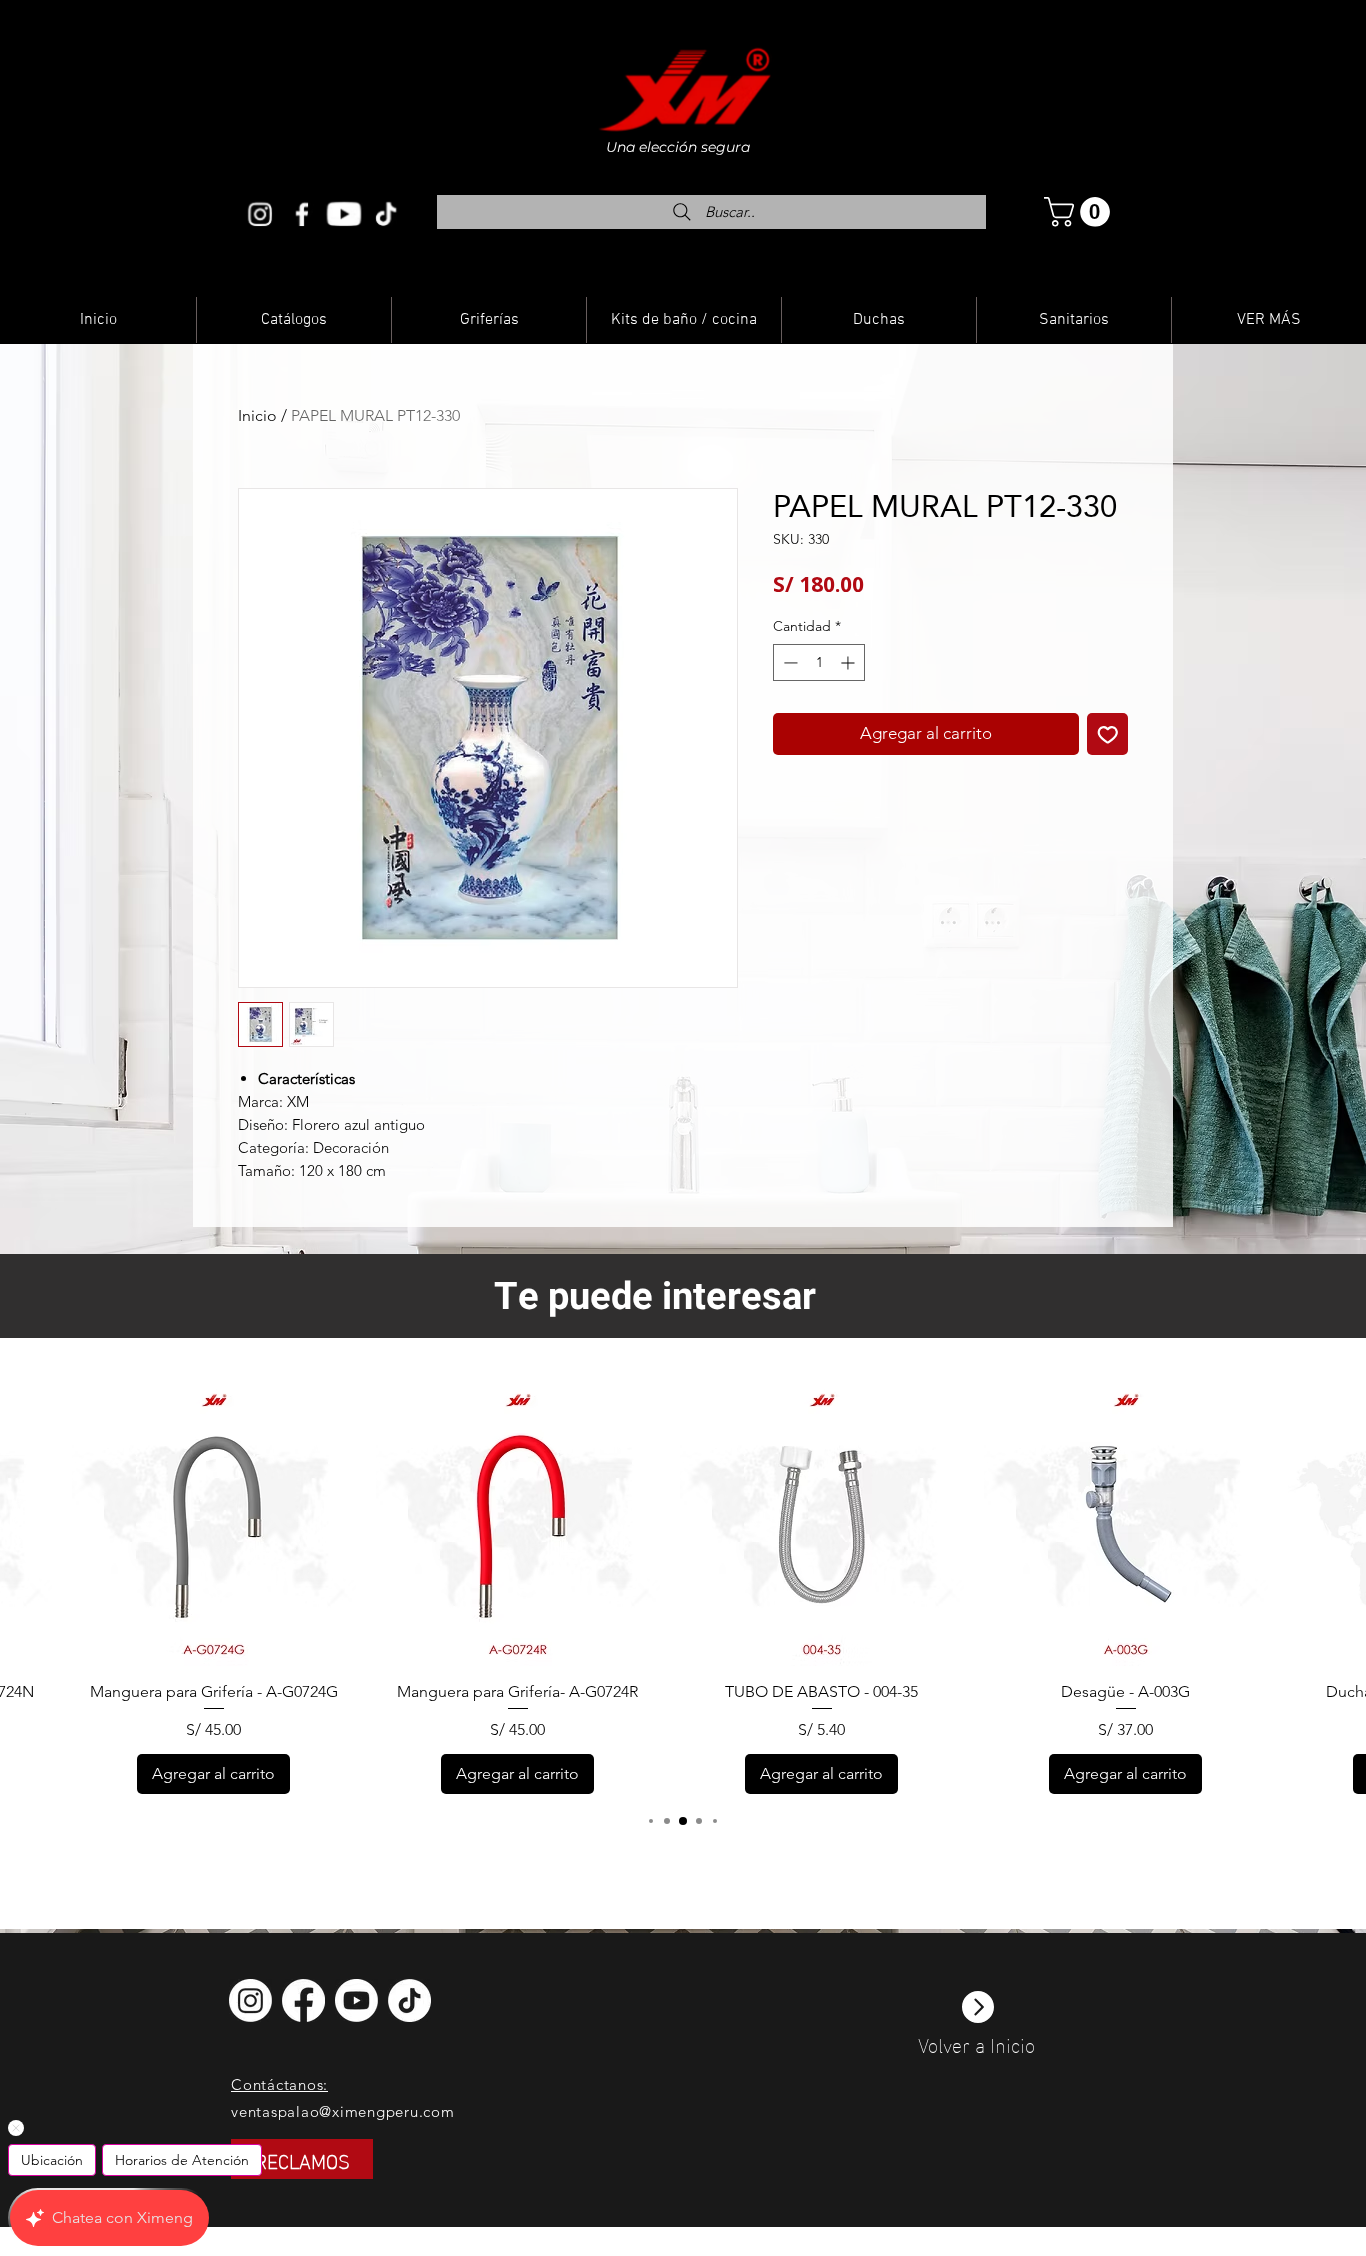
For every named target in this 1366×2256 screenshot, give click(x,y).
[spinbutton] (819, 662)
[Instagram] (261, 213)
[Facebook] (302, 213)
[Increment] (849, 662)
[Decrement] (788, 662)
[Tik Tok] (384, 213)
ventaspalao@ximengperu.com (343, 2111)
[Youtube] (343, 213)
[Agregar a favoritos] (1108, 734)
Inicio (257, 415)
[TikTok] (408, 2000)
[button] (1080, 212)
